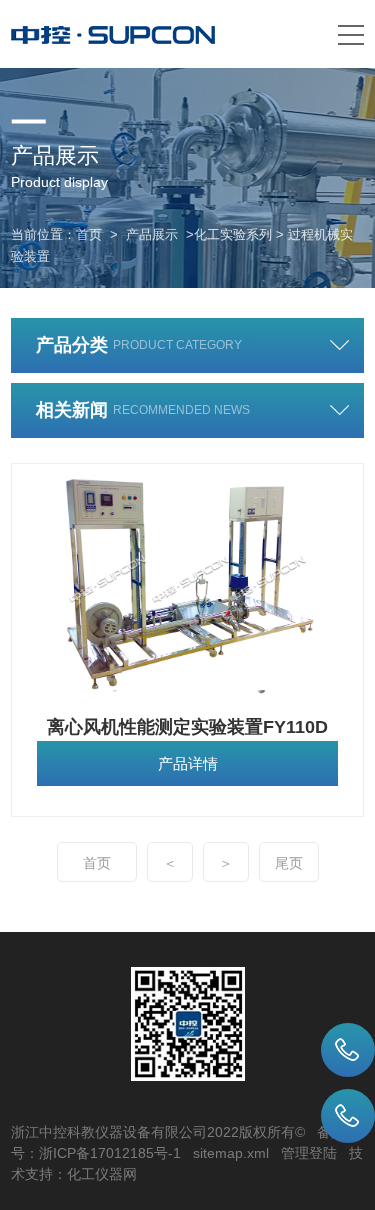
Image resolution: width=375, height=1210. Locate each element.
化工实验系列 (233, 234)
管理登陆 (309, 1153)
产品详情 (188, 763)
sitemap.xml (231, 1153)
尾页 (289, 863)
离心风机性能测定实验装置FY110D (187, 727)
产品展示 (152, 234)
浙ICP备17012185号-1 (110, 1153)
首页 (89, 234)
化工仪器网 (102, 1174)
